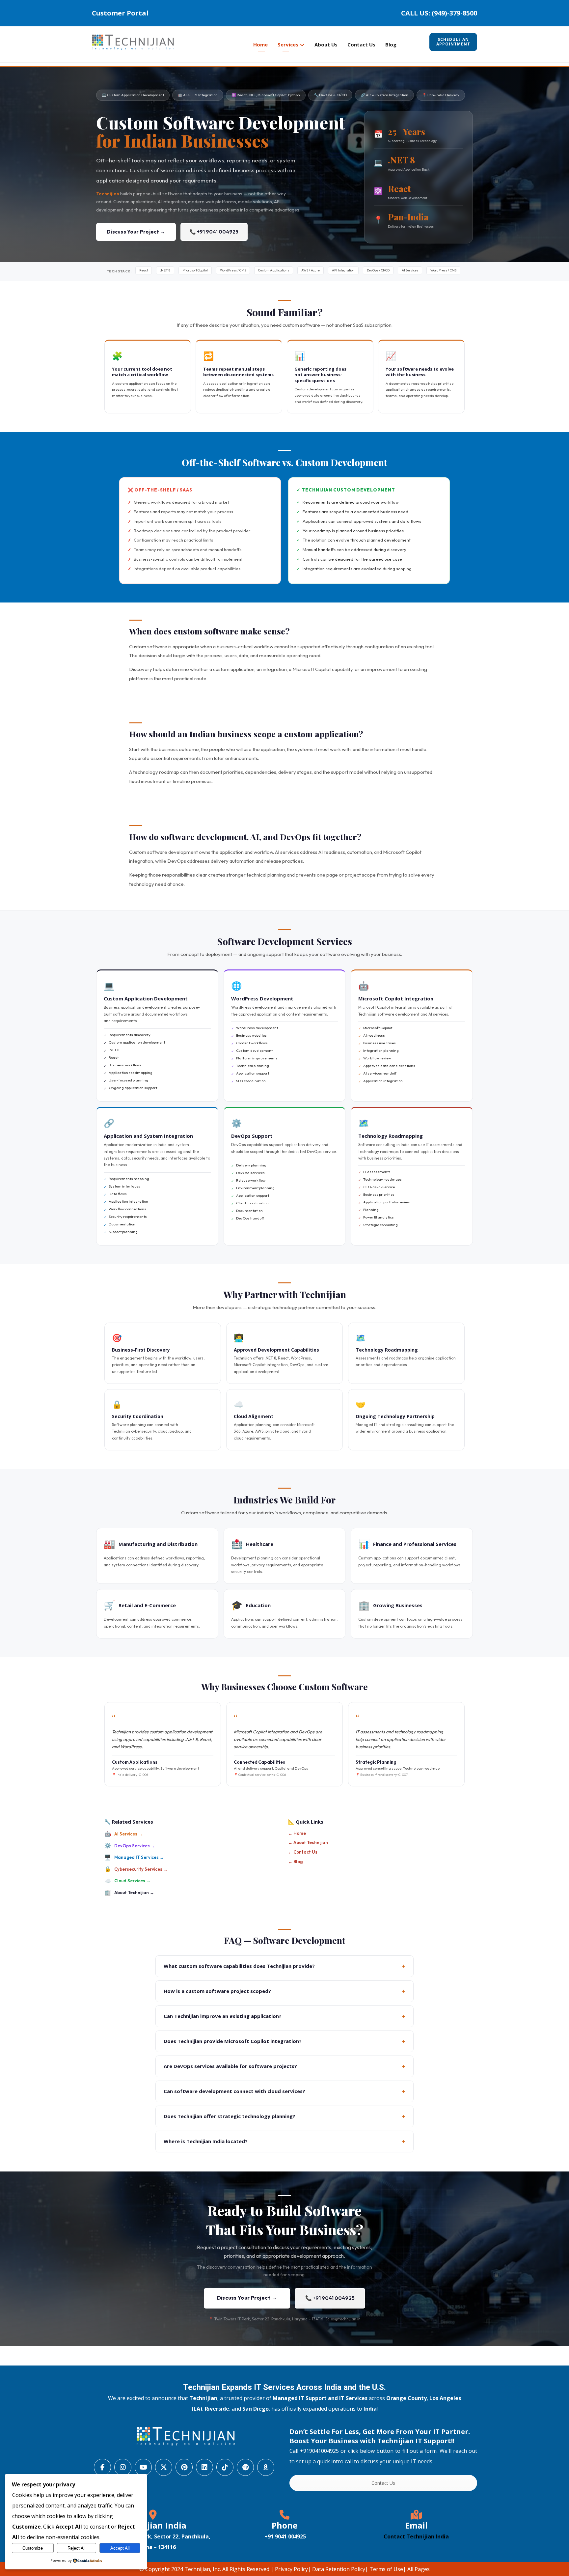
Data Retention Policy (339, 2569)
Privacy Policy (291, 2569)
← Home (297, 1833)
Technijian (108, 194)
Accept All (120, 2548)
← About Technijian (308, 1842)
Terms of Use (386, 2569)
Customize (33, 2548)
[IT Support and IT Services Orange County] (133, 42)
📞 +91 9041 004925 (214, 232)
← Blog (295, 1862)
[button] (102, 2467)
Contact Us (383, 2483)
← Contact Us (303, 1852)
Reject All (77, 2548)
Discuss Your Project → (136, 232)
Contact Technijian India (416, 2536)
